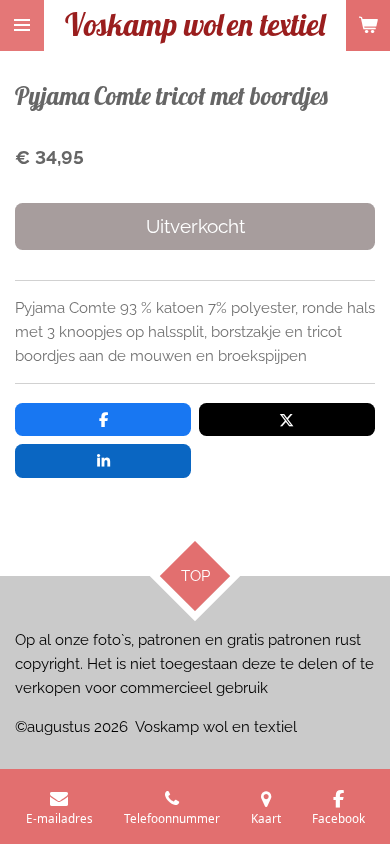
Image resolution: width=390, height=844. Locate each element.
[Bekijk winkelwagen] (368, 25)
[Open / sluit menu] (22, 25)
